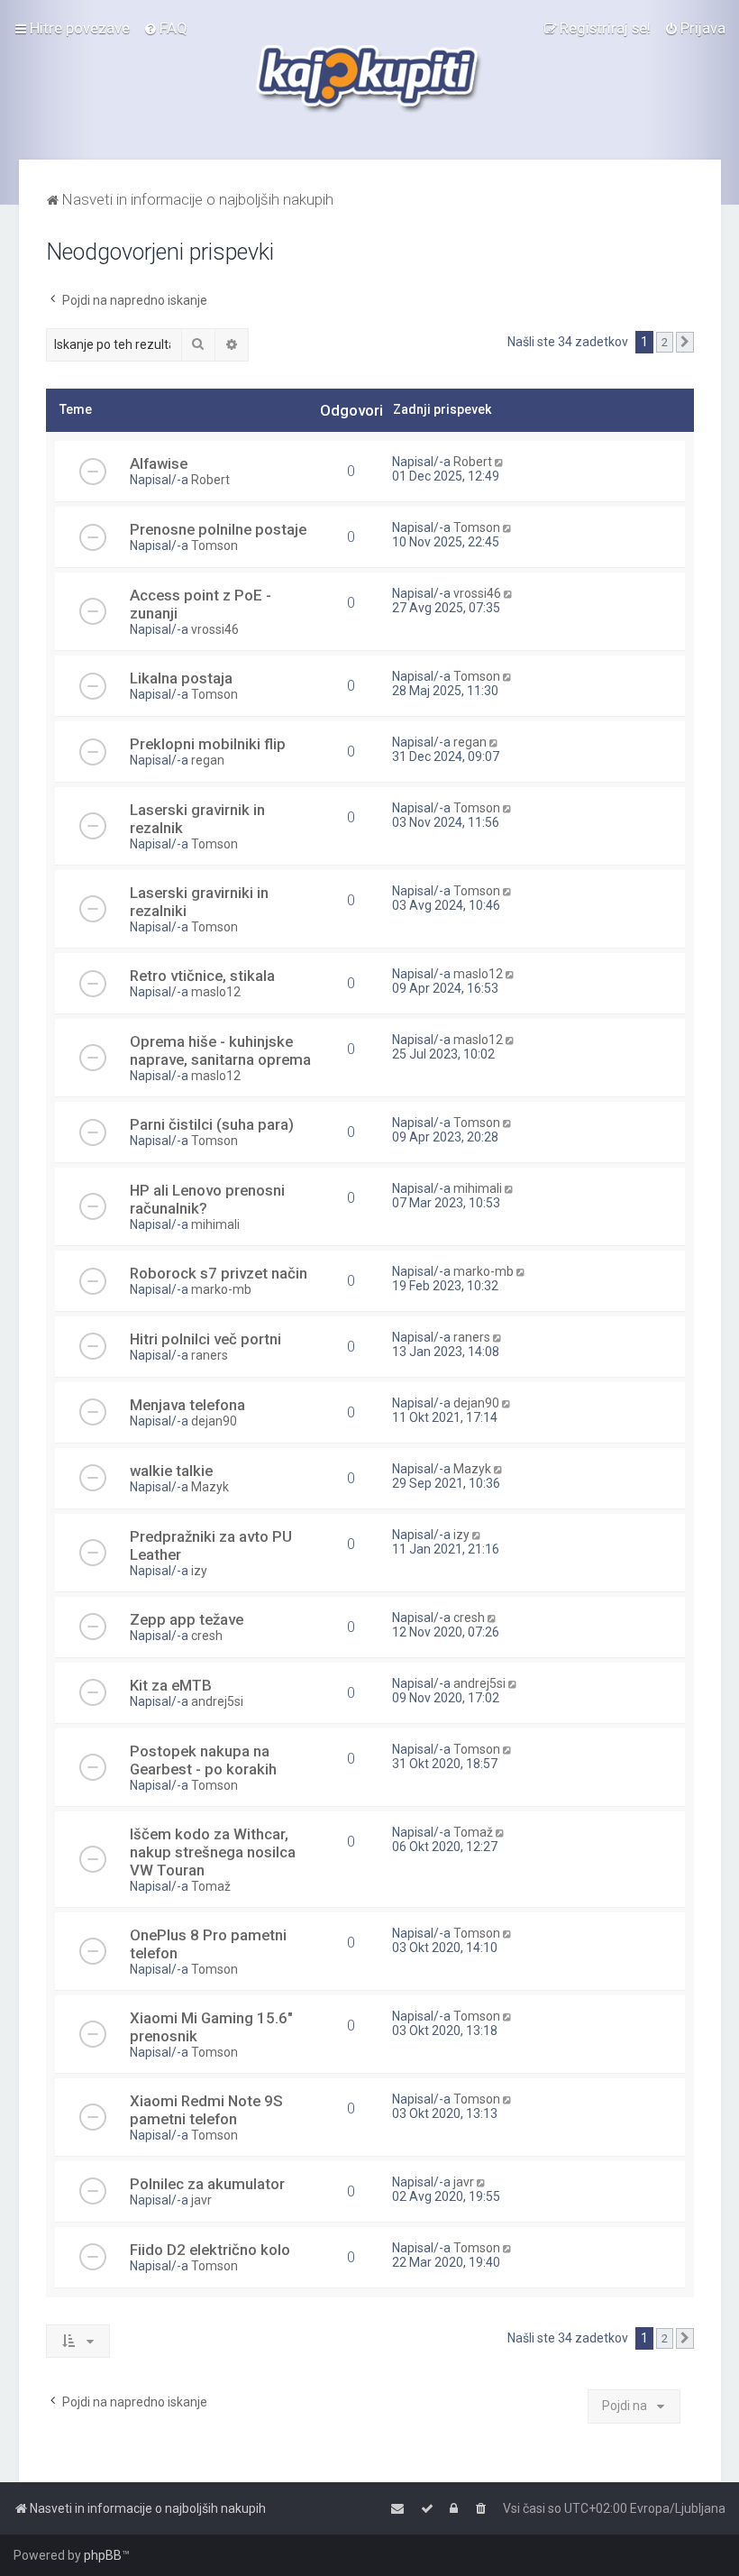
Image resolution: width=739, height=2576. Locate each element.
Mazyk (210, 1487)
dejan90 (214, 1421)
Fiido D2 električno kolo (210, 2250)
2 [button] (665, 342)
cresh (207, 1636)
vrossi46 (215, 629)
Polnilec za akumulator (207, 2184)
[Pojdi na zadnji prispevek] (501, 462)
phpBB (103, 2555)
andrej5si (217, 1701)
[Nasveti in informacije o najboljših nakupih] (370, 80)
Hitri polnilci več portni (205, 1339)
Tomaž (211, 1886)
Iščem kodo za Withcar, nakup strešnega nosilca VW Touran (213, 1852)
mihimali (215, 1224)
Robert (210, 480)
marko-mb (221, 1289)
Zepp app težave (187, 1619)
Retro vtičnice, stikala (202, 976)
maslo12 (216, 992)
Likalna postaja (181, 678)
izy (199, 1571)
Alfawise (159, 463)
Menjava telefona (187, 1405)
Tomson (214, 545)
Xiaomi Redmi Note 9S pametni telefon (206, 2110)
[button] (685, 343)
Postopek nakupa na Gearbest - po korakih (203, 1760)
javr (201, 2200)
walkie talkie (171, 1471)
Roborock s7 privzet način (219, 1273)
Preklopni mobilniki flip (208, 744)
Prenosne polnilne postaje (218, 529)
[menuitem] (165, 28)
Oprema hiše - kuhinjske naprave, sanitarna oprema (220, 1050)
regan (208, 760)
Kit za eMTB (171, 1685)
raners (210, 1355)
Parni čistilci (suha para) (212, 1124)
